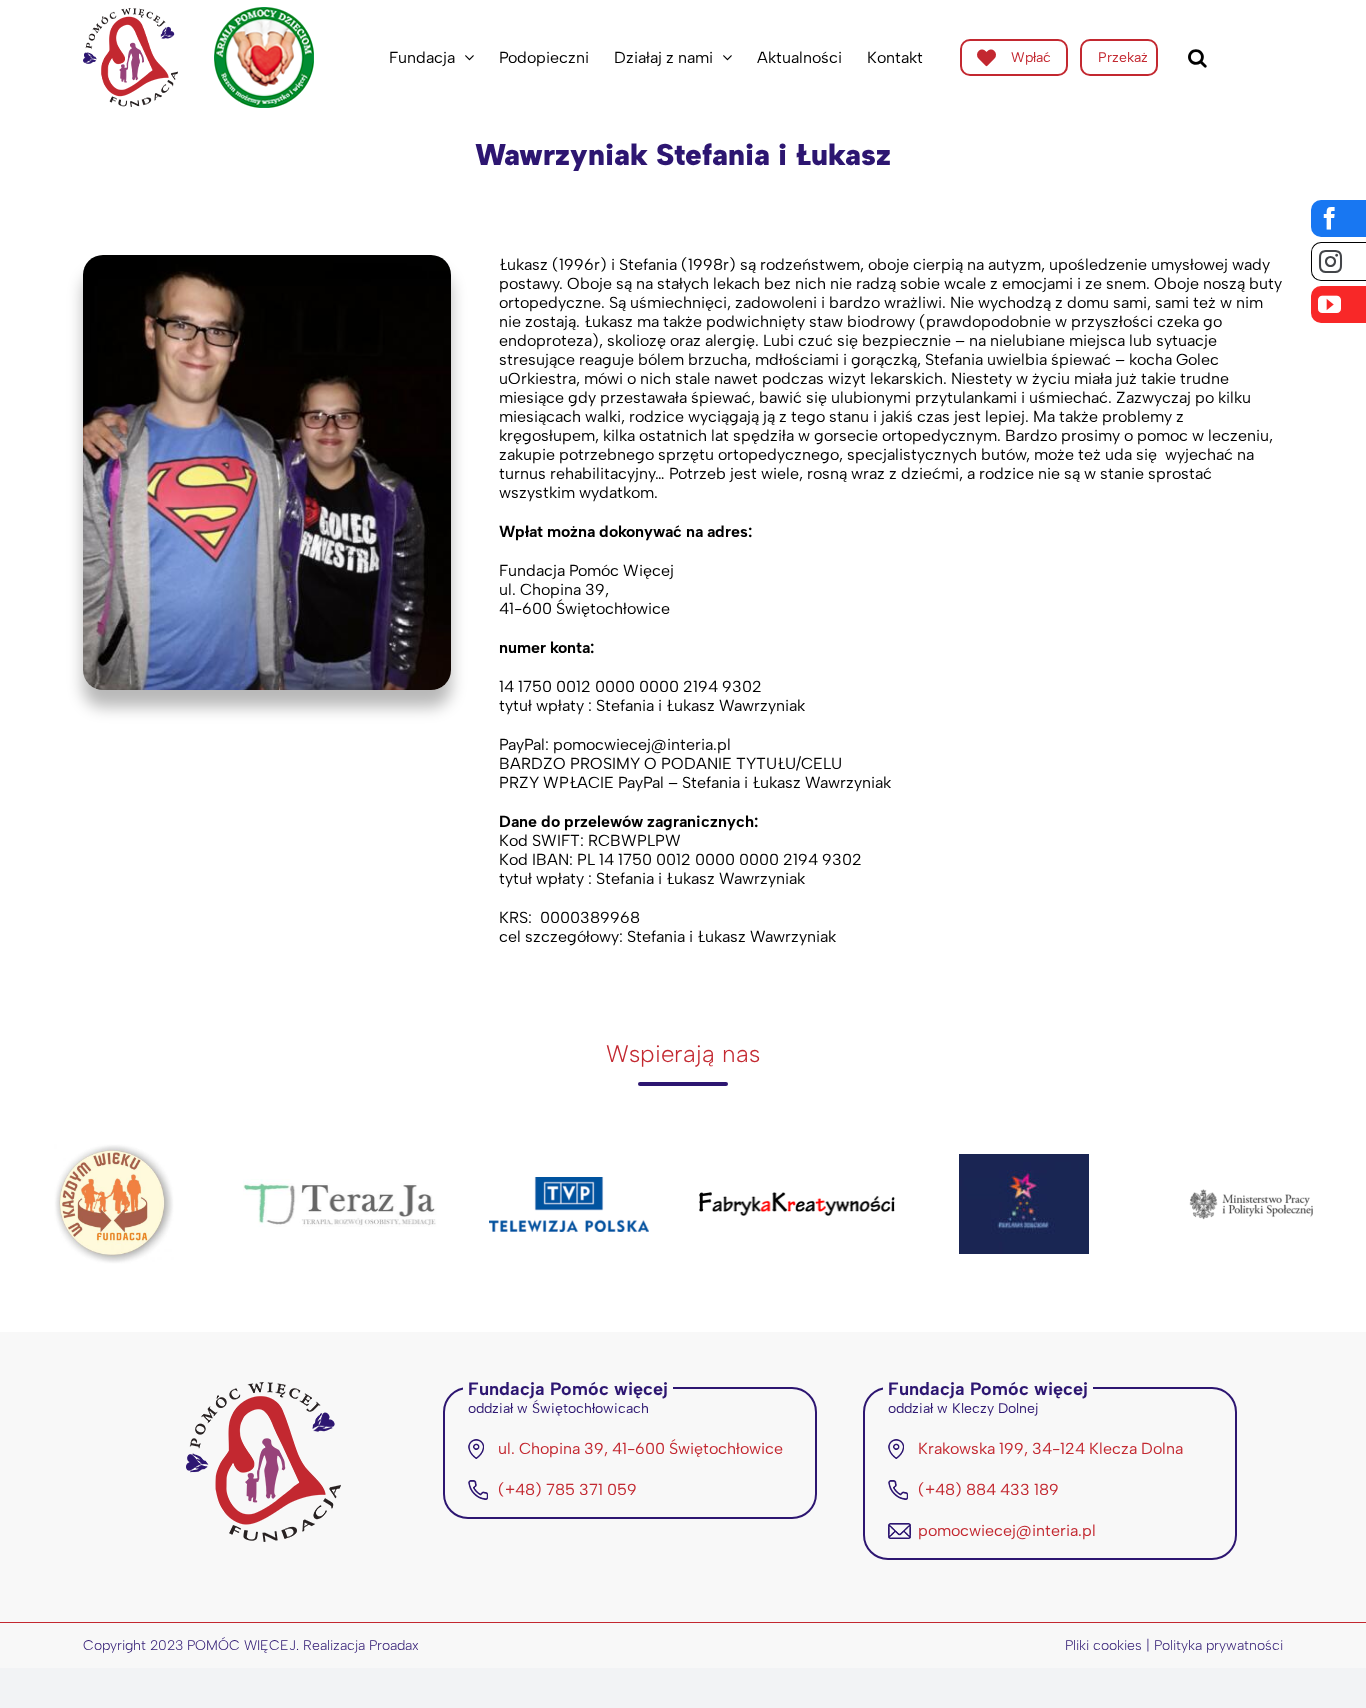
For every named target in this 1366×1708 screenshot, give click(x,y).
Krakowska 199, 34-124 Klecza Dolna (1050, 1448)
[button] (1197, 57)
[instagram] (1338, 261)
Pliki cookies (1103, 1645)
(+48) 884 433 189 (988, 1489)
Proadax (394, 1645)
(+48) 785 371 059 (567, 1489)
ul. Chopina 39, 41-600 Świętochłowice (640, 1448)
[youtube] (1338, 304)
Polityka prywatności (1218, 1645)
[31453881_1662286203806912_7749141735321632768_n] (267, 262)
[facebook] (1338, 218)
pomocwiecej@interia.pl (1007, 1530)
